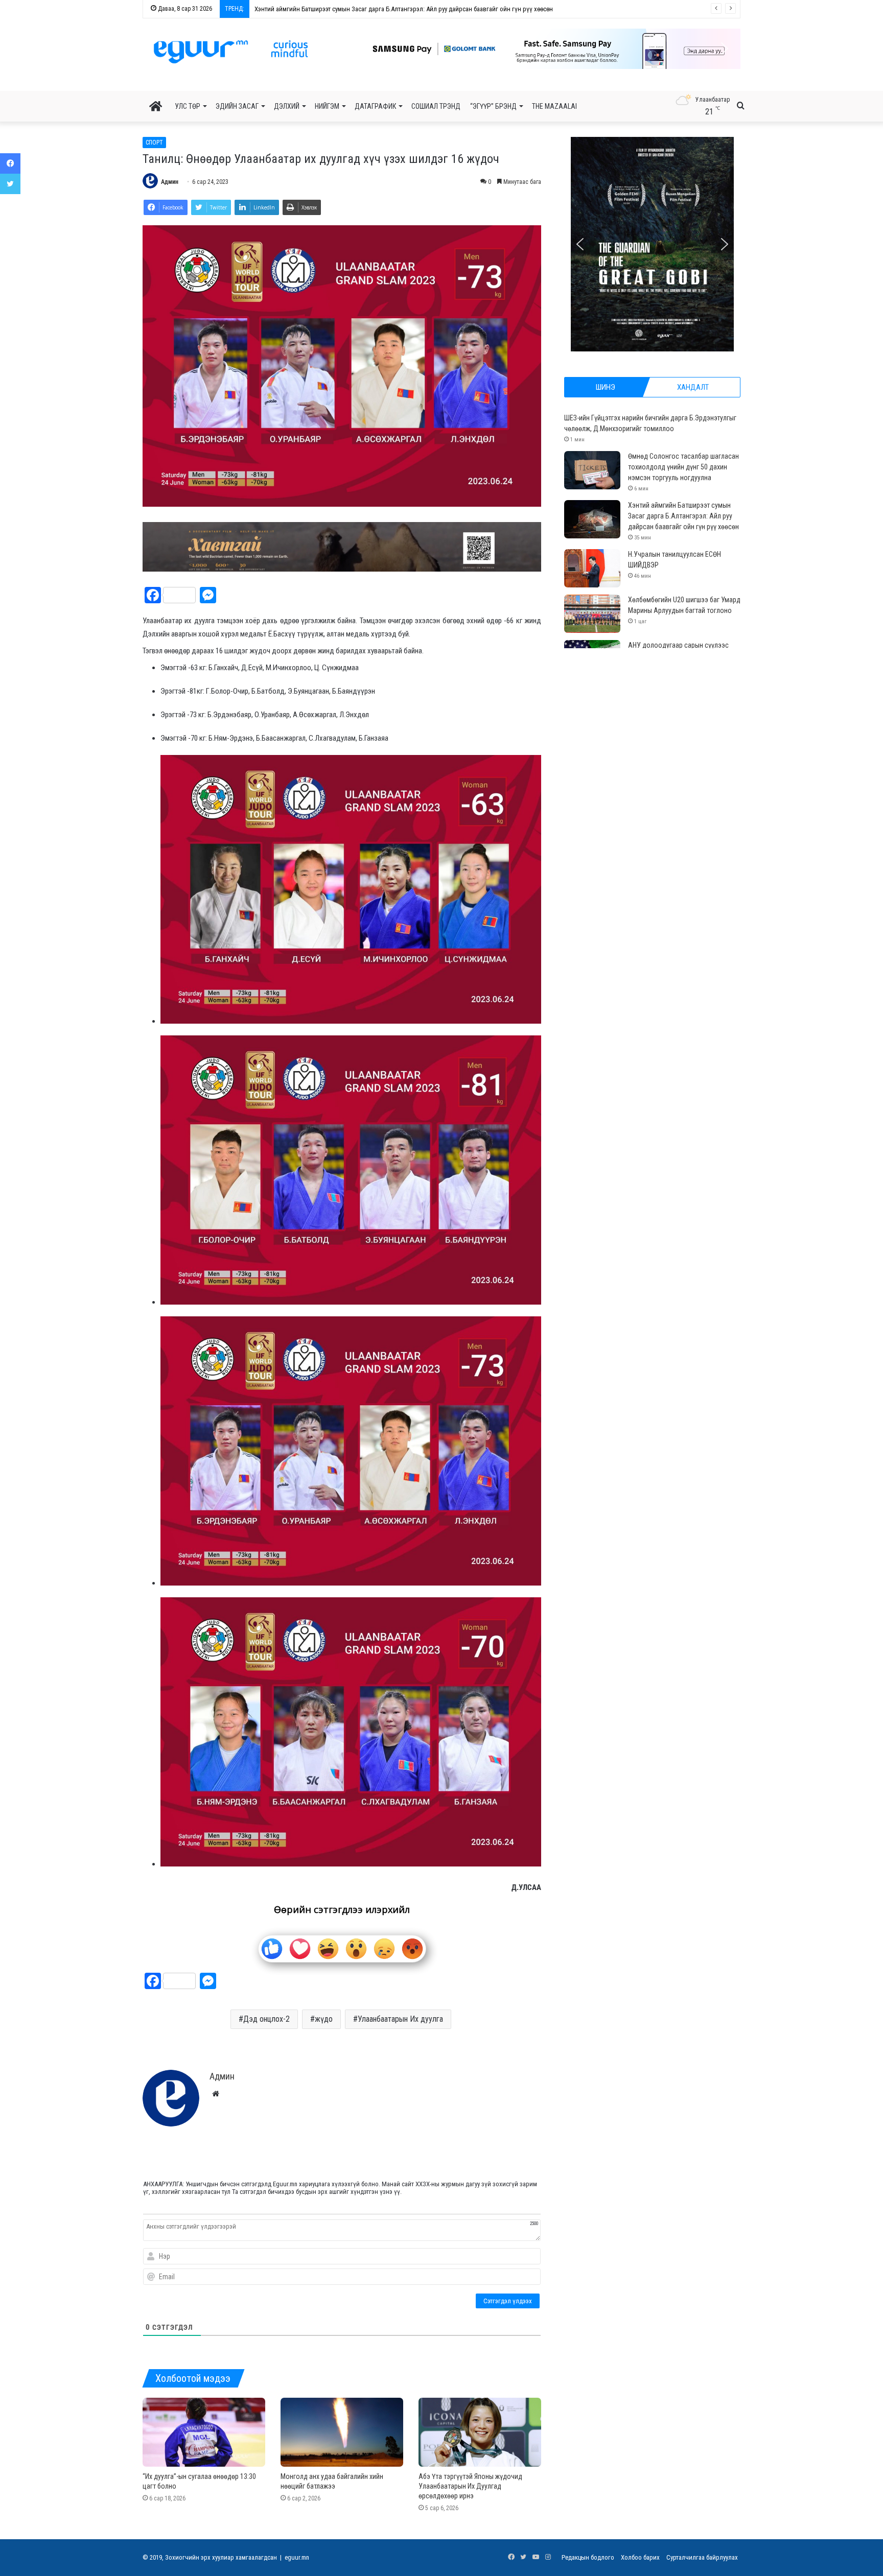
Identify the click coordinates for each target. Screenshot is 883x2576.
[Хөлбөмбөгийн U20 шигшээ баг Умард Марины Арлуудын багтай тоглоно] (592, 614)
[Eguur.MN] (231, 52)
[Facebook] (10, 163)
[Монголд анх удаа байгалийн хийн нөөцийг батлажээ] (342, 2432)
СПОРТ (154, 143)
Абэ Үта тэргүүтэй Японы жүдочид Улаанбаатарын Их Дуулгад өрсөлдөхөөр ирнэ (470, 2486)
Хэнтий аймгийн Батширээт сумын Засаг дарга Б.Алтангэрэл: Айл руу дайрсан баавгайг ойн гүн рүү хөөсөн (683, 516)
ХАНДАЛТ (693, 387)
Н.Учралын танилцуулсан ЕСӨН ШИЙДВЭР (314, 9)
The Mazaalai (554, 106)
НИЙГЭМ (327, 106)
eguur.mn (297, 2557)
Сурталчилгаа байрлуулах (702, 2557)
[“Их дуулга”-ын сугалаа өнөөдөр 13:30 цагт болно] (204, 2432)
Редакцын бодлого (588, 2557)
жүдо (324, 2019)
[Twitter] (10, 184)
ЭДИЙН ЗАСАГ (237, 106)
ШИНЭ (606, 387)
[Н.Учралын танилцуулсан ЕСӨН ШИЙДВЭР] (592, 568)
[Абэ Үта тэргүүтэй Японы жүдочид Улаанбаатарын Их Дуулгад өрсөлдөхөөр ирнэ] (480, 2432)
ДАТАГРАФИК (375, 106)
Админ (170, 182)
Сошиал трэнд (436, 106)
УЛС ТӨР (188, 106)
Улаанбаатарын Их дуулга (400, 2019)
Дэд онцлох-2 (266, 2019)
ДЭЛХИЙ (287, 106)
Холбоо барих (640, 2557)
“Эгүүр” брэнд (493, 106)
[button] (544, 49)
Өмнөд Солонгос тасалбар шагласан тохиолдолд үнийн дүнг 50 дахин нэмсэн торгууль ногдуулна (683, 467)
